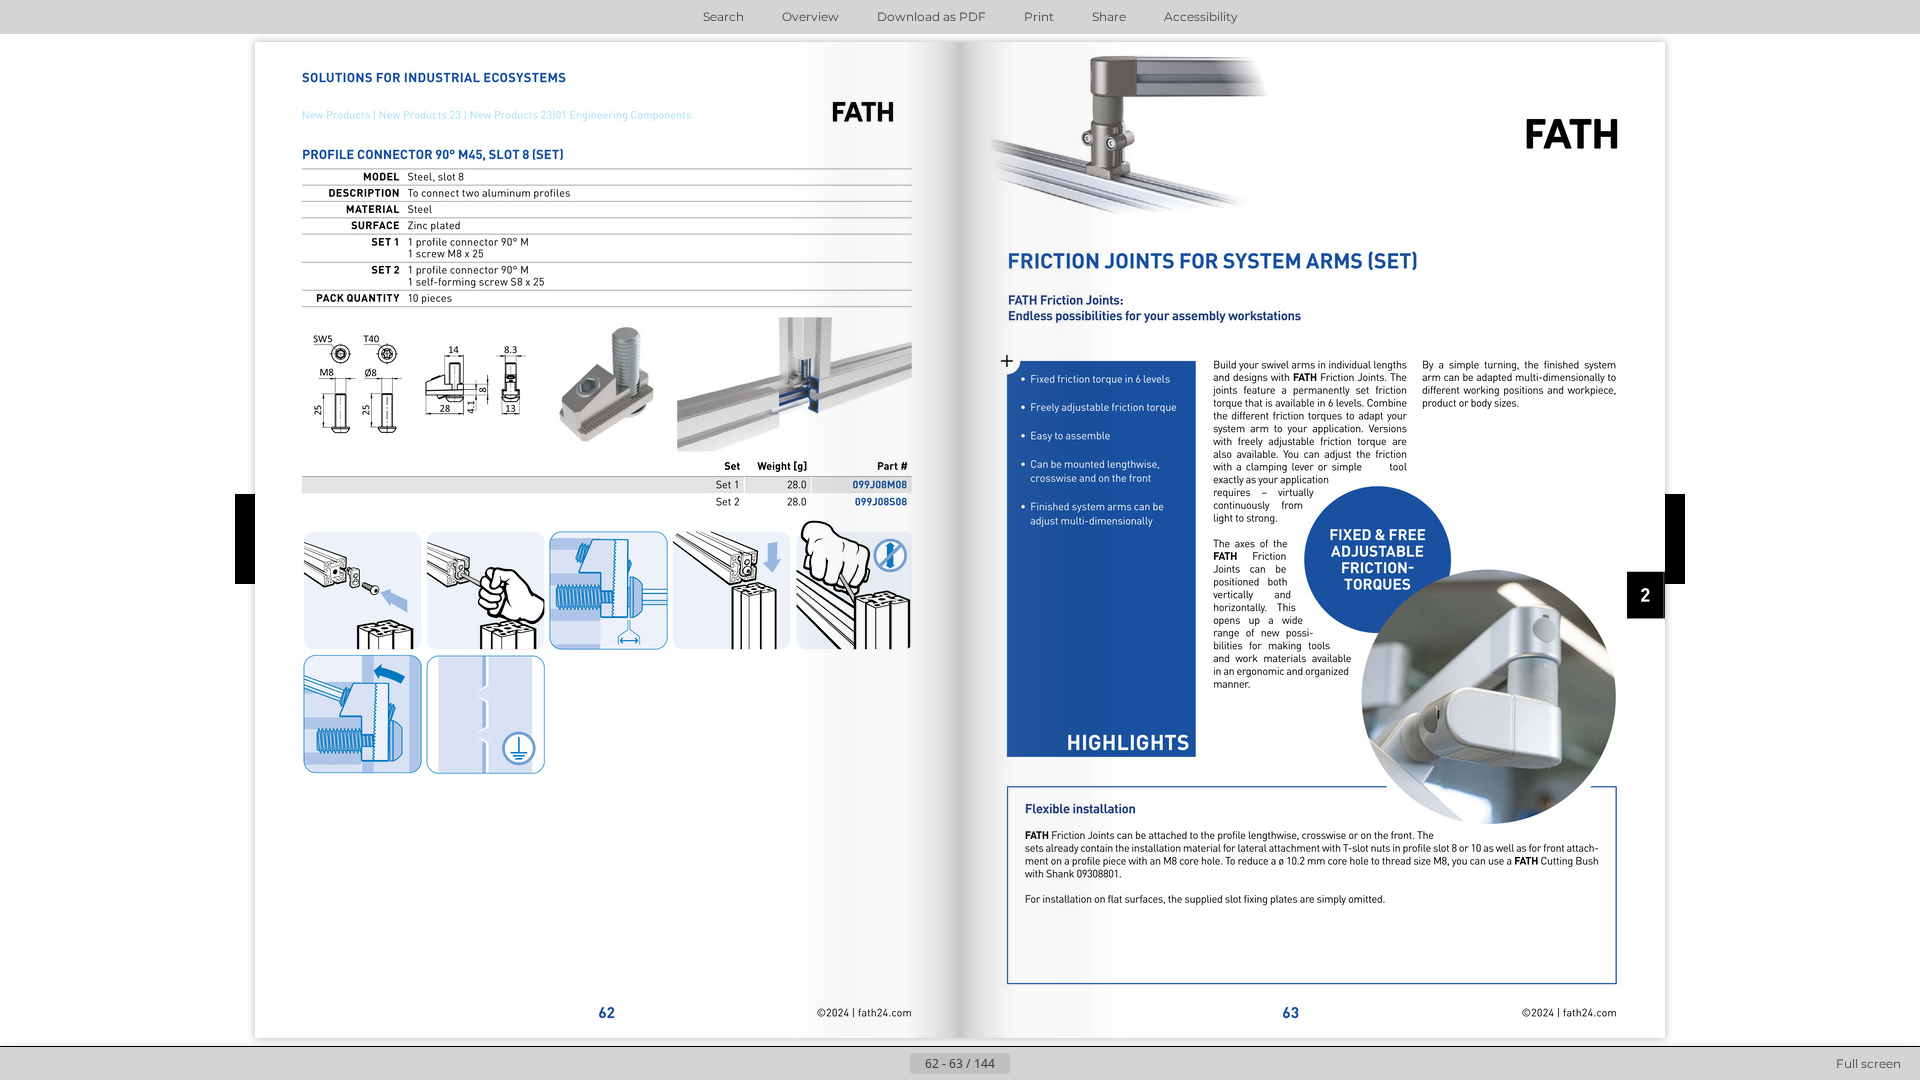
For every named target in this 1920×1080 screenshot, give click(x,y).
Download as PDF (931, 16)
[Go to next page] (1026, 1064)
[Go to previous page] (894, 1064)
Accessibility (1201, 16)
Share (1109, 16)
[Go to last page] (1058, 1064)
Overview (810, 16)
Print (1039, 16)
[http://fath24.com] (797, 1012)
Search (723, 16)
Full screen (1868, 1063)
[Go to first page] (862, 1064)
